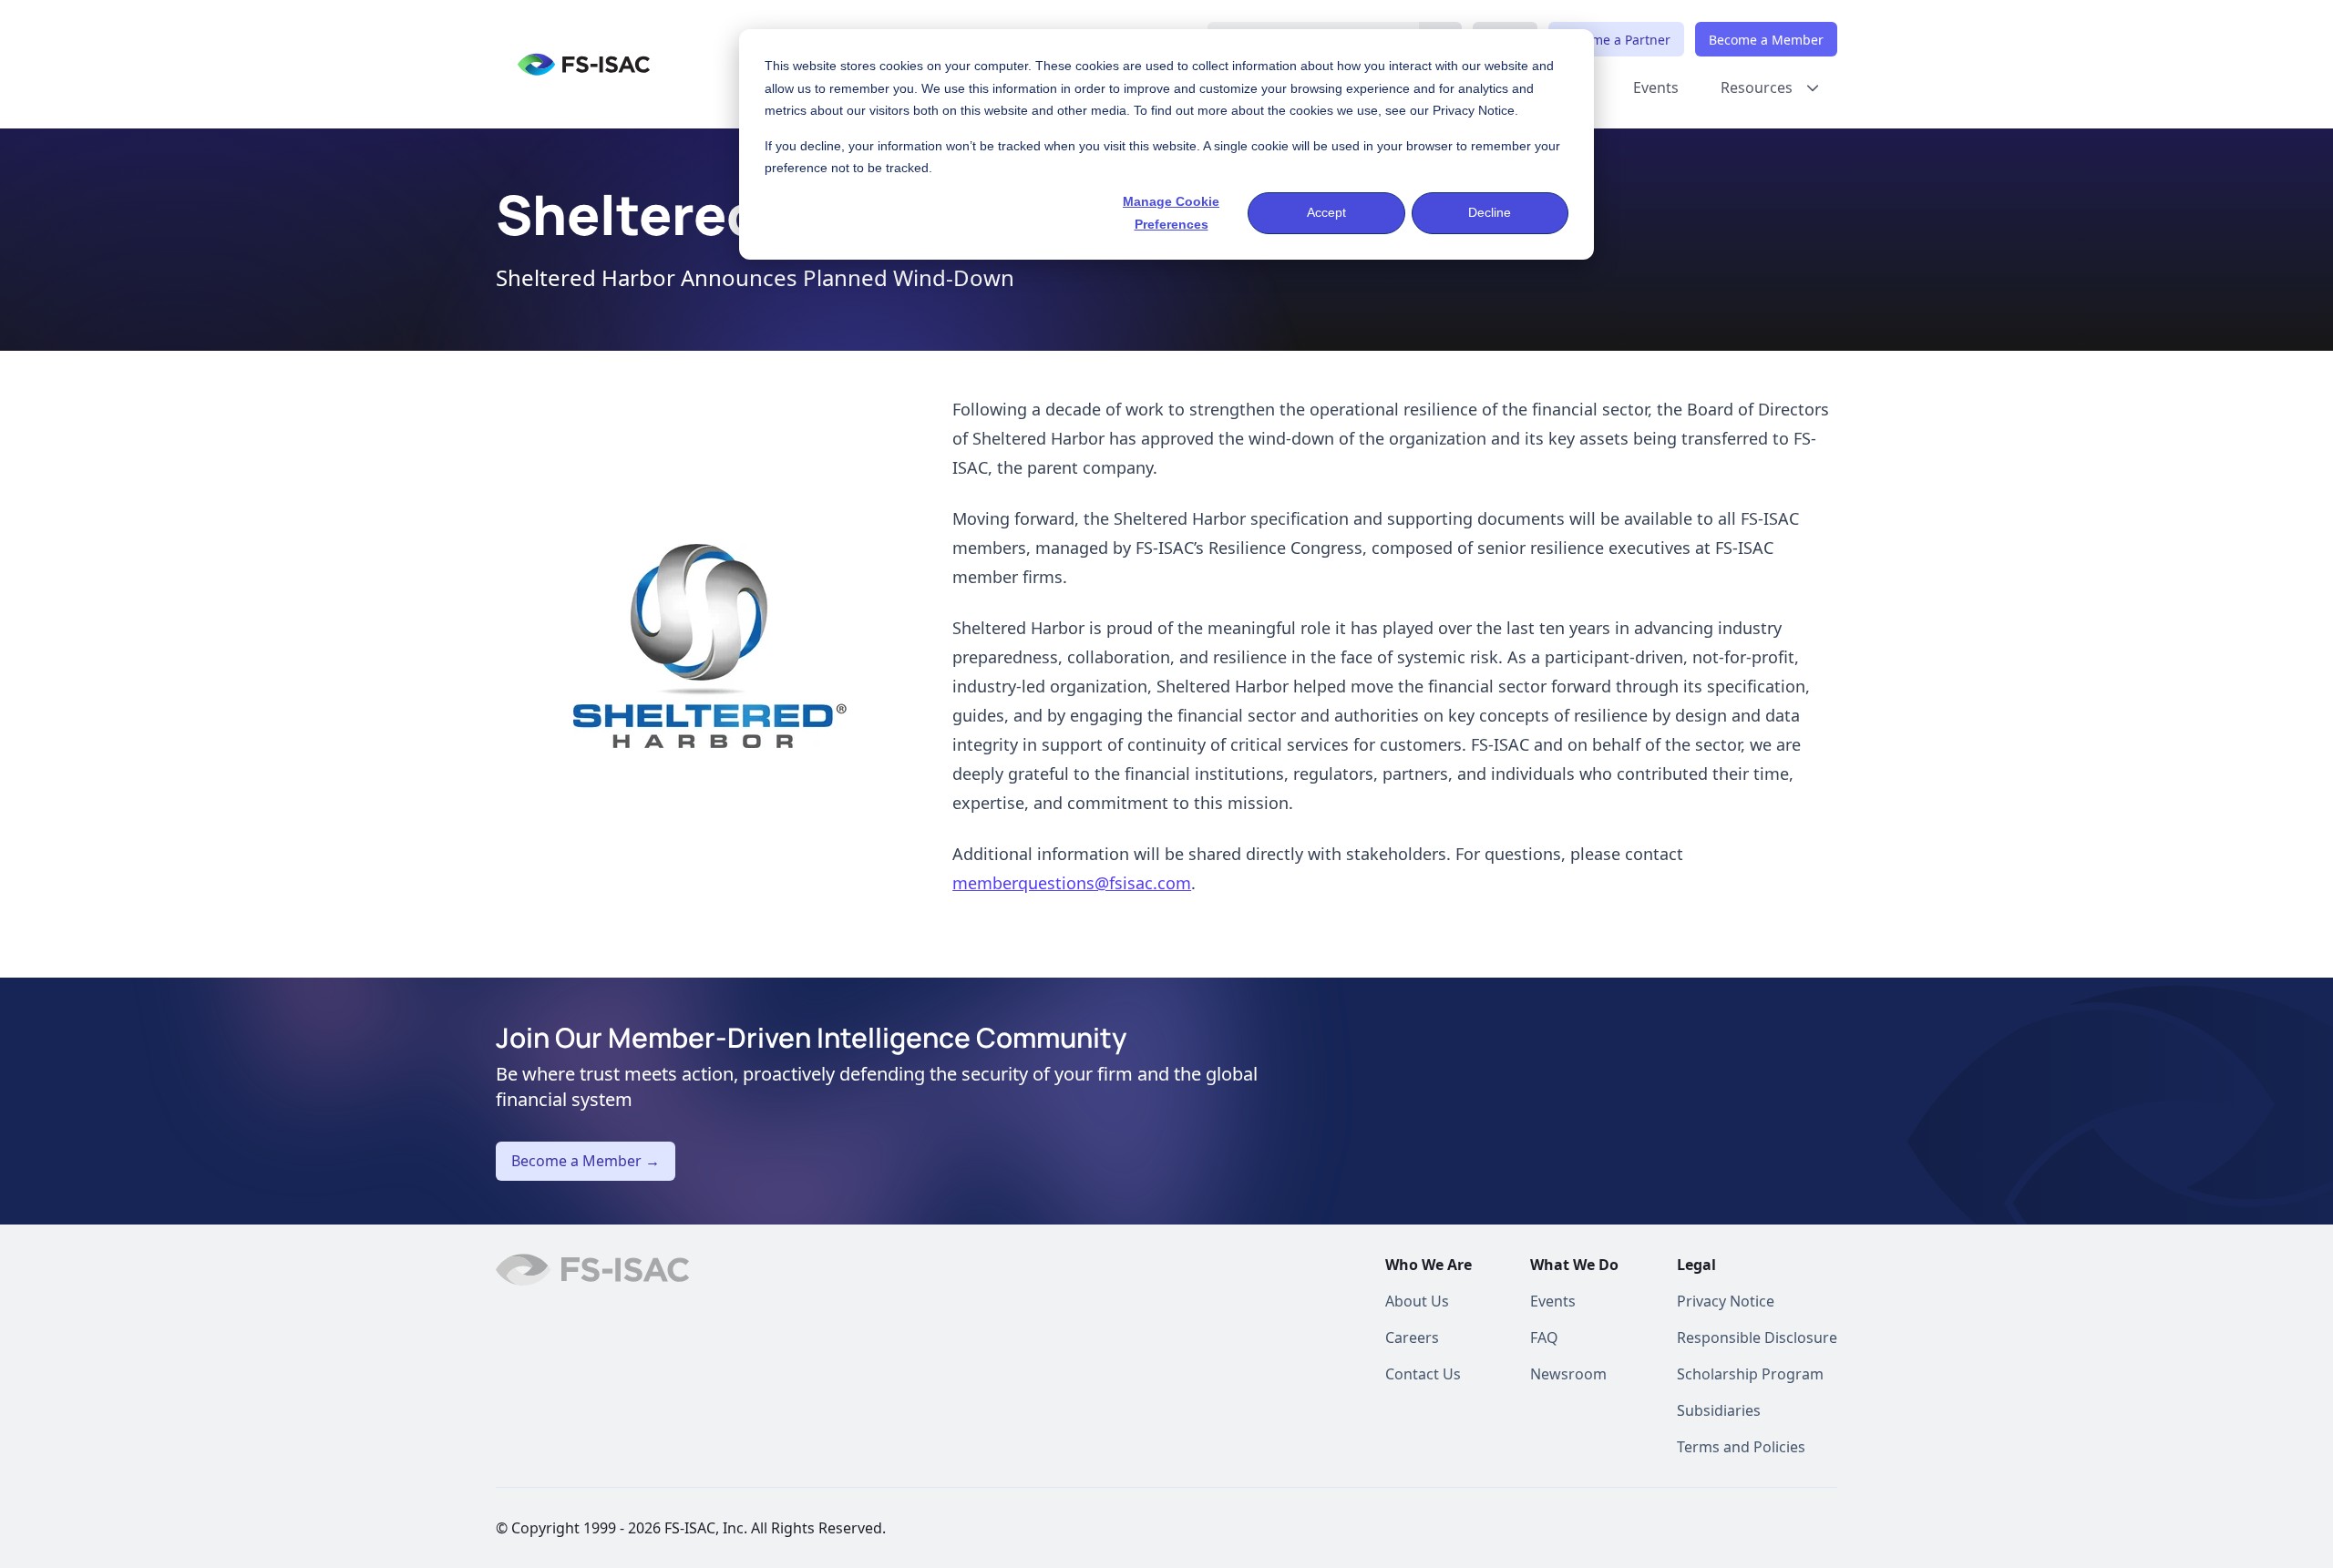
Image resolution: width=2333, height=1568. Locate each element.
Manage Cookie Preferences (1171, 213)
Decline (1490, 212)
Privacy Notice (1474, 110)
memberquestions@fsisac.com (1072, 883)
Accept (1326, 212)
